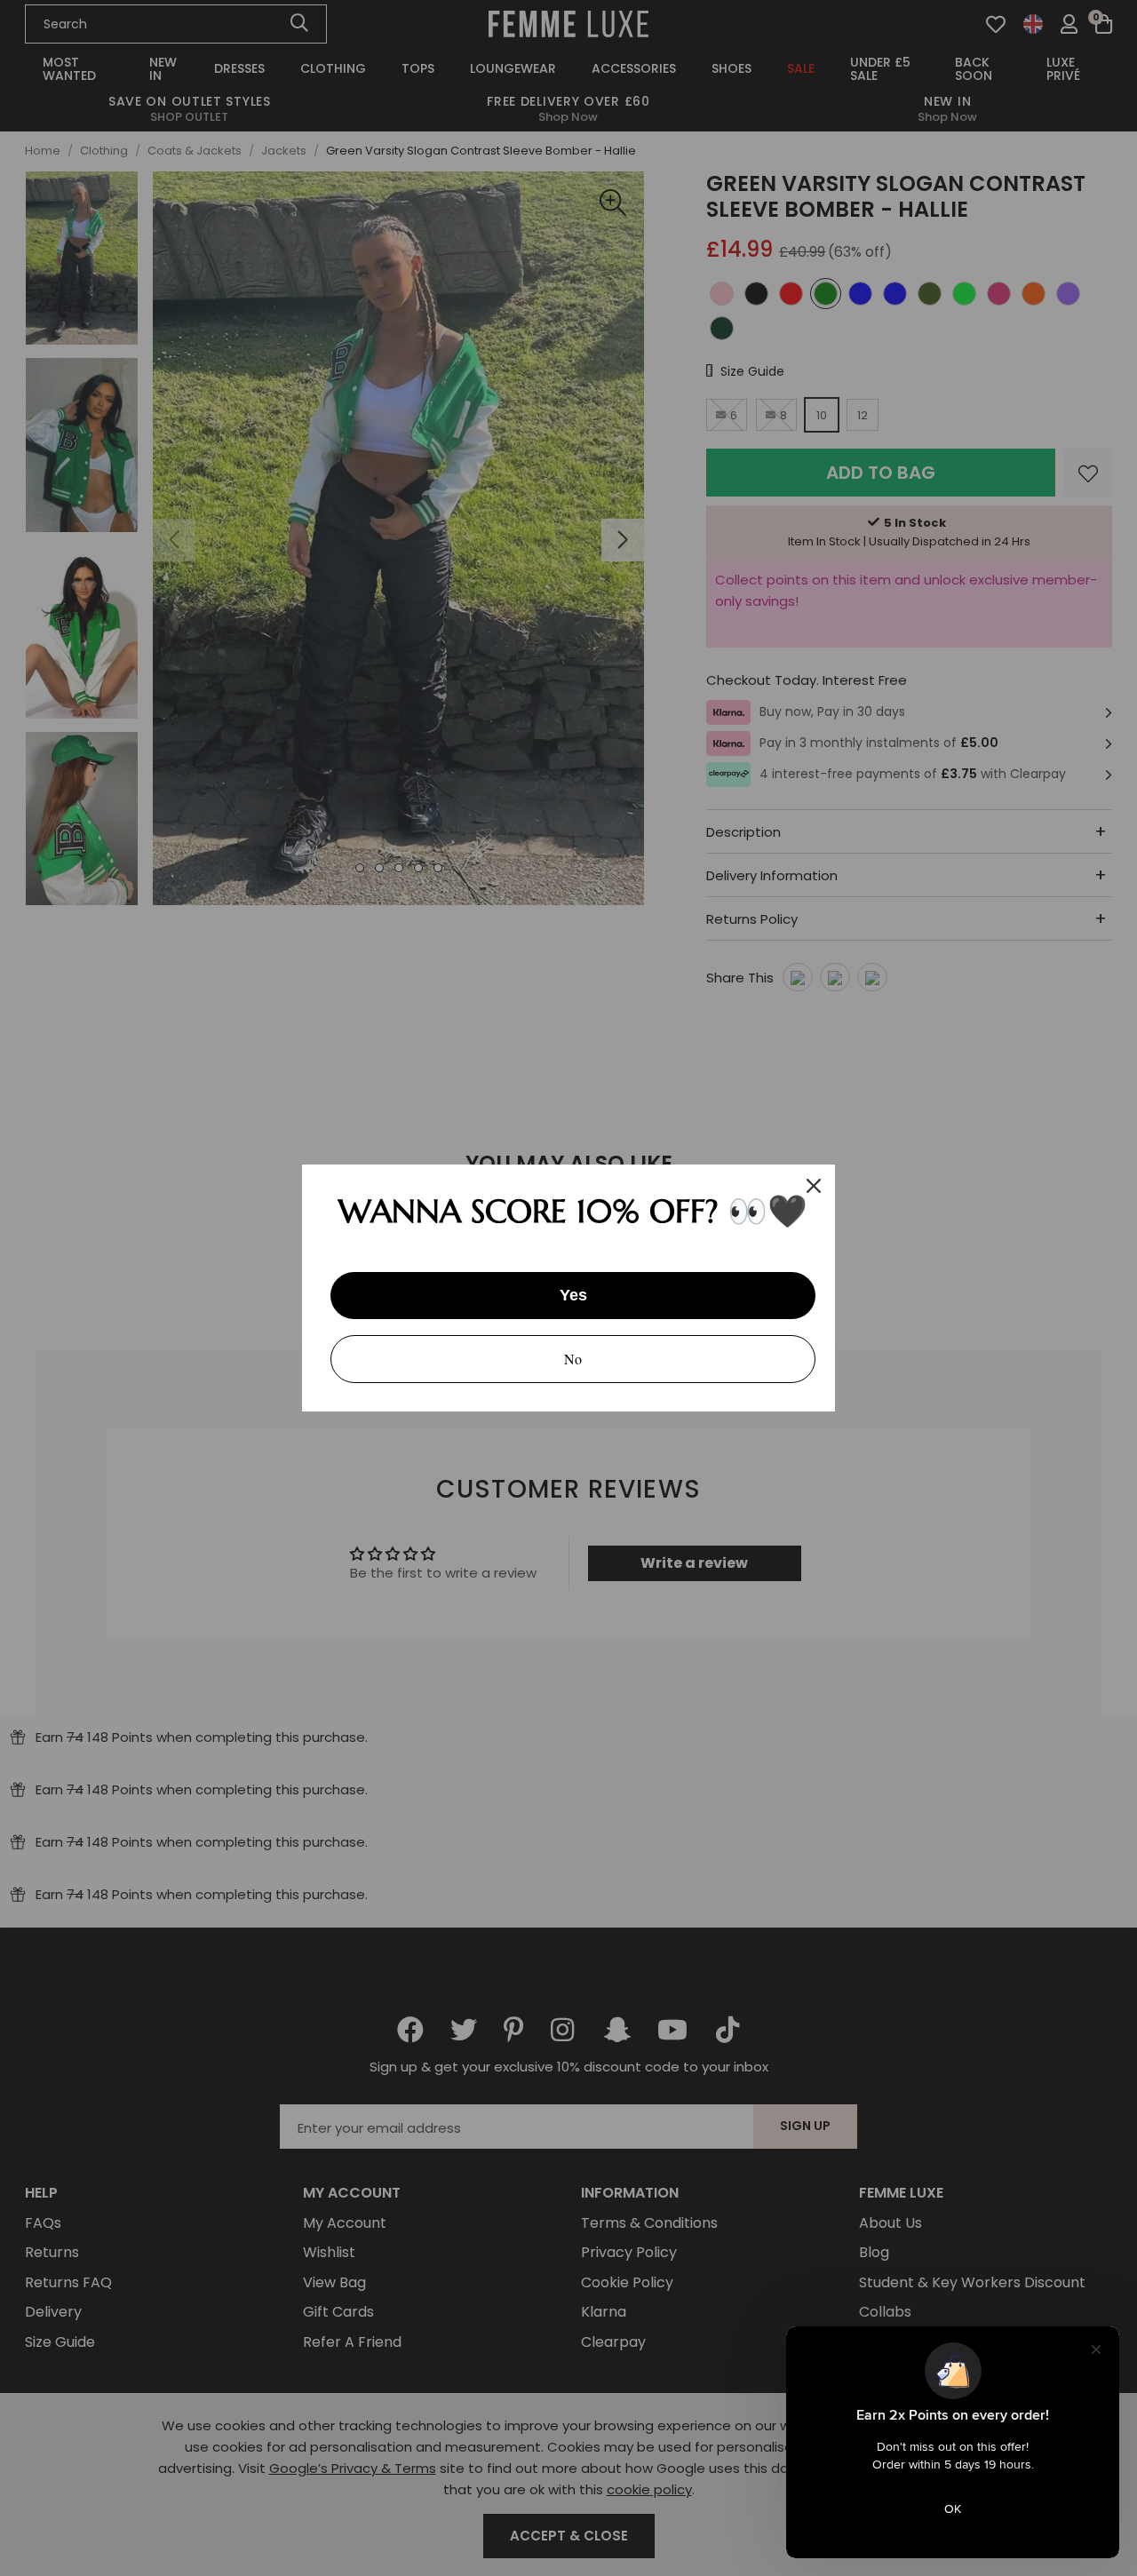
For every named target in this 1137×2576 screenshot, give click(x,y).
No (573, 1359)
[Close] (814, 1186)
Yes (573, 1295)
